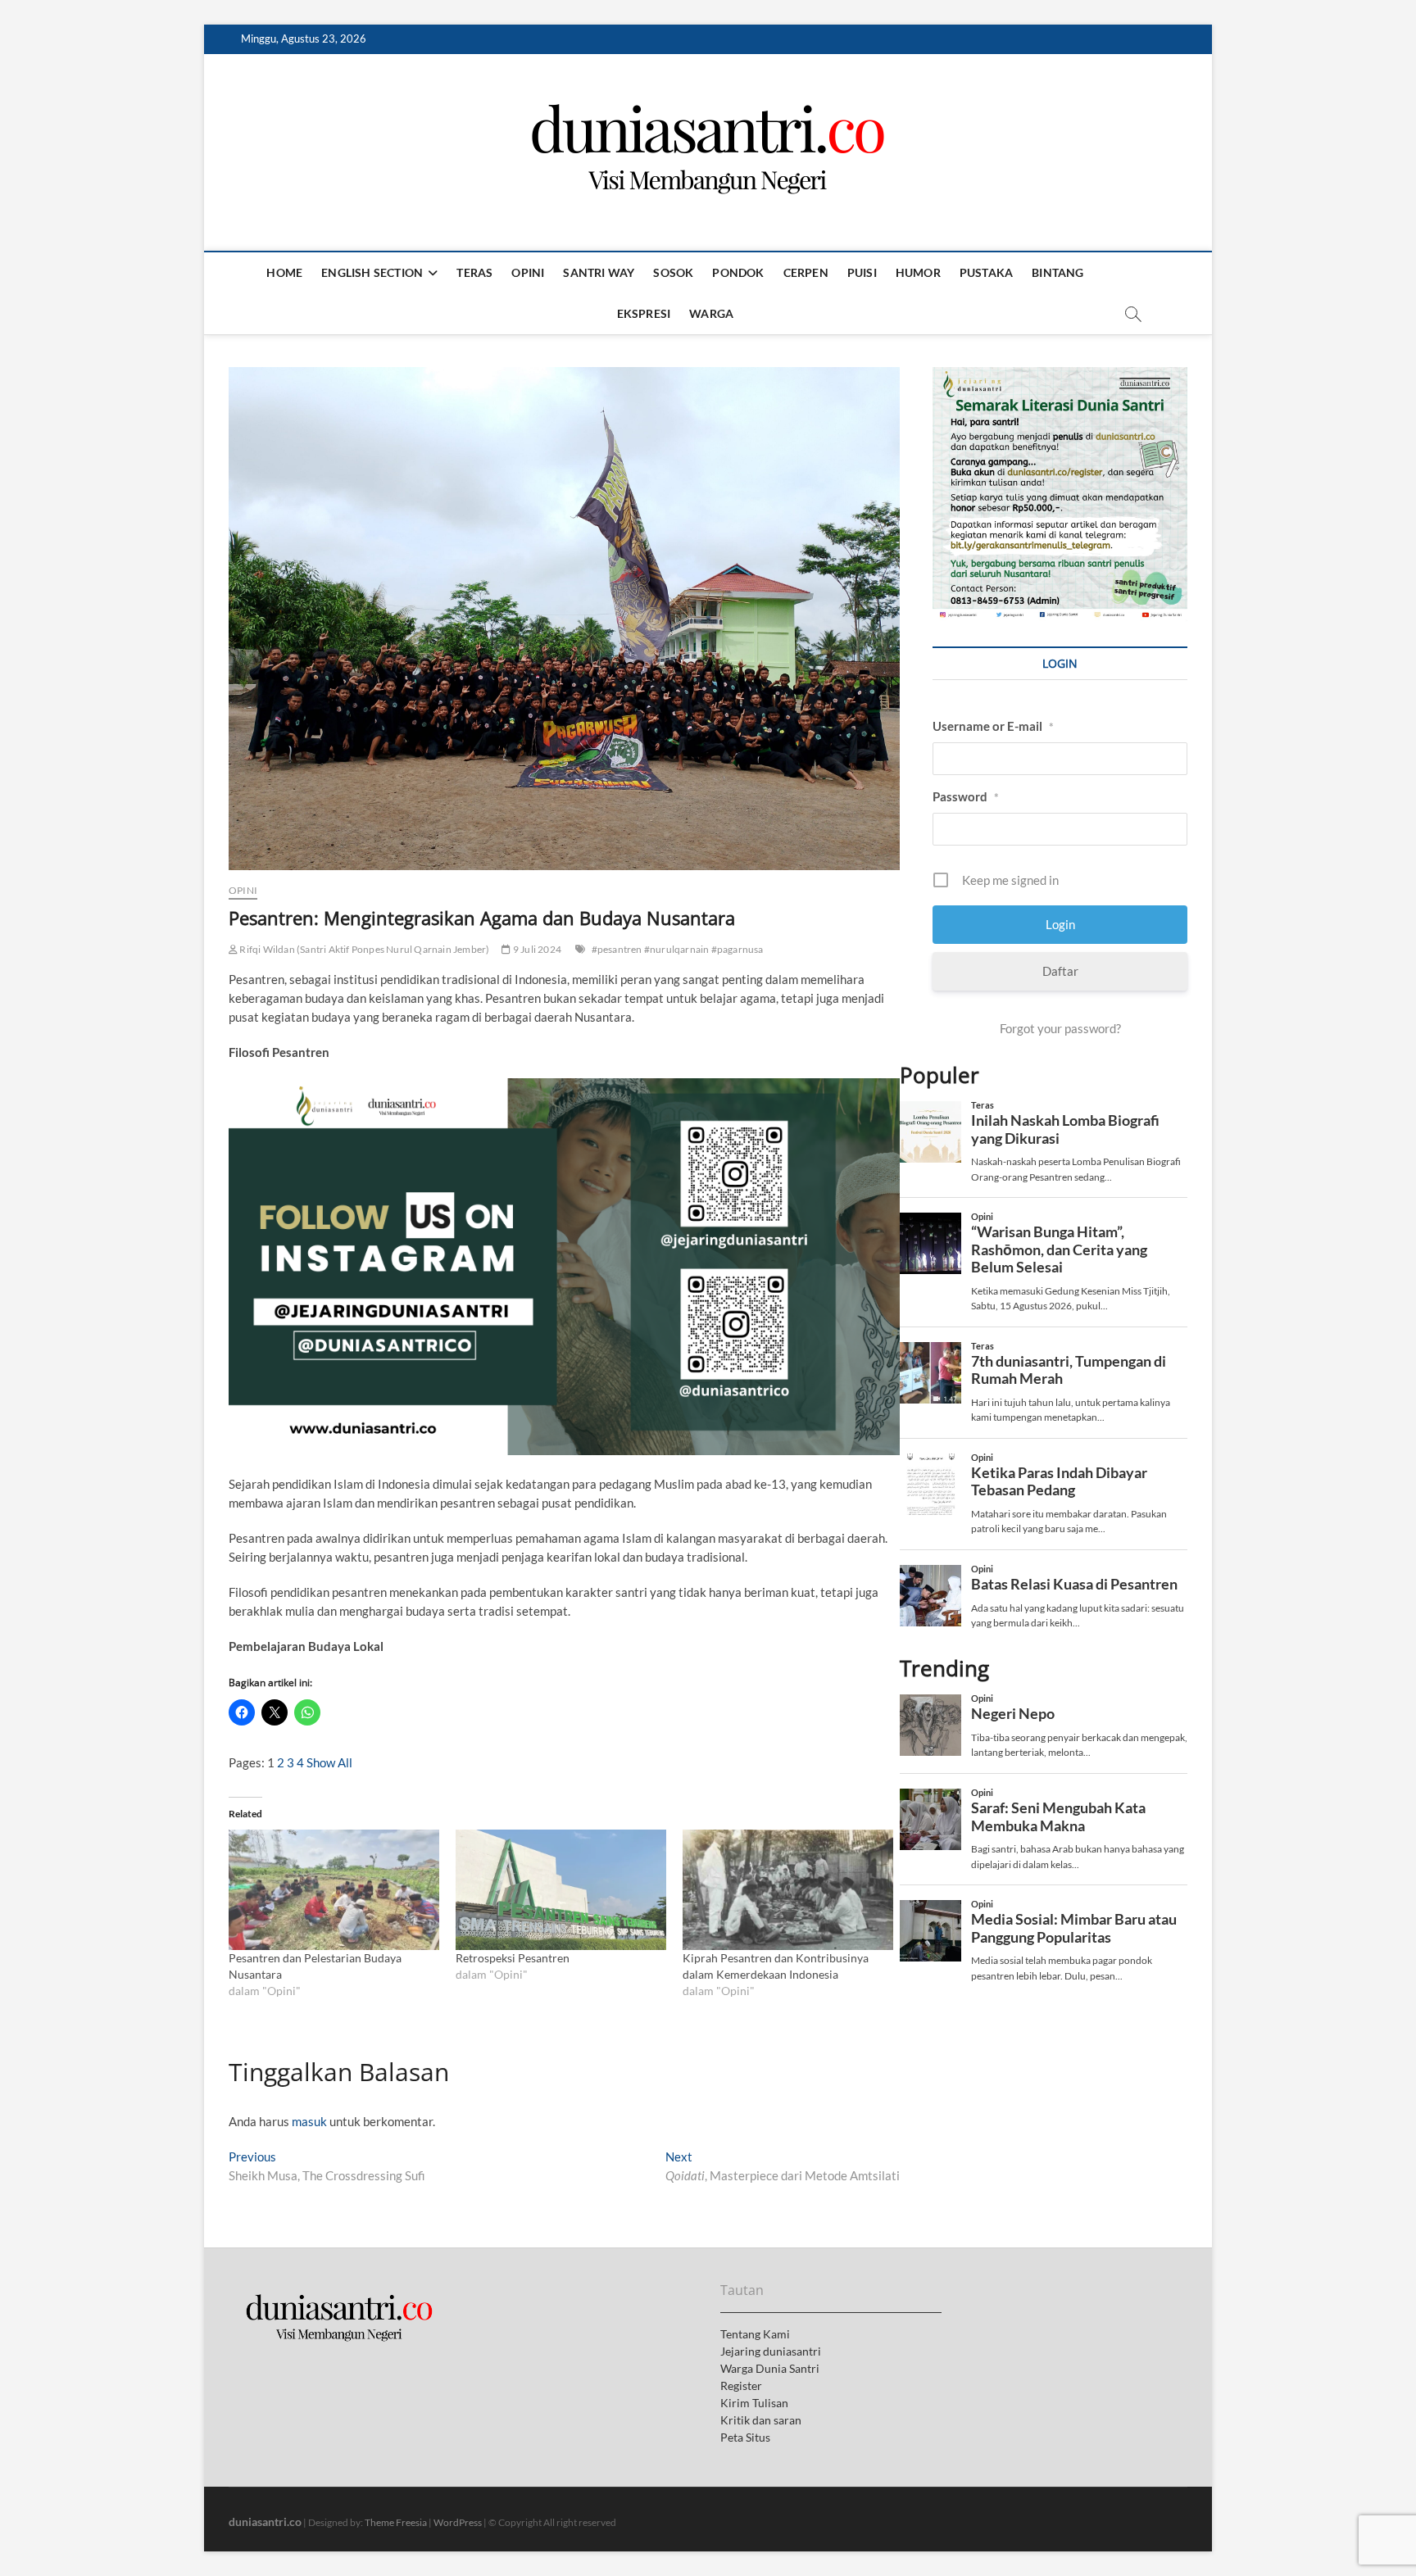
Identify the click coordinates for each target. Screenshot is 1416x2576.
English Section (372, 272)
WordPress (458, 2522)
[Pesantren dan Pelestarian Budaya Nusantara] (334, 1890)
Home (284, 272)
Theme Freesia (396, 2522)
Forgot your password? (1060, 1028)
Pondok (738, 272)
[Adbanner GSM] (1060, 376)
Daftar (1060, 971)
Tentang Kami (755, 2334)
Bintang (1057, 272)
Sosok (673, 272)
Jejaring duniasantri (771, 2351)
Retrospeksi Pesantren (514, 1958)
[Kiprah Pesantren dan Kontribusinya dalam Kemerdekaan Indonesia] (788, 1890)
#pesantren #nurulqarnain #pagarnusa (678, 949)
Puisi (862, 272)
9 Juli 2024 (536, 949)
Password (966, 796)
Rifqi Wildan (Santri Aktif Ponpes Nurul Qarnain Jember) (363, 949)
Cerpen (806, 272)
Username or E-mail (993, 726)
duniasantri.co (265, 2522)
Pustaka (986, 272)
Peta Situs (745, 2437)
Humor (918, 272)
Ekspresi (644, 313)
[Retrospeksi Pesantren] (561, 1890)
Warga (711, 313)
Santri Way (599, 272)
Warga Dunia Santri (770, 2368)
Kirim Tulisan (754, 2403)
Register (741, 2386)
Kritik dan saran (761, 2420)
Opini (528, 272)
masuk (309, 2121)
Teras (474, 272)
